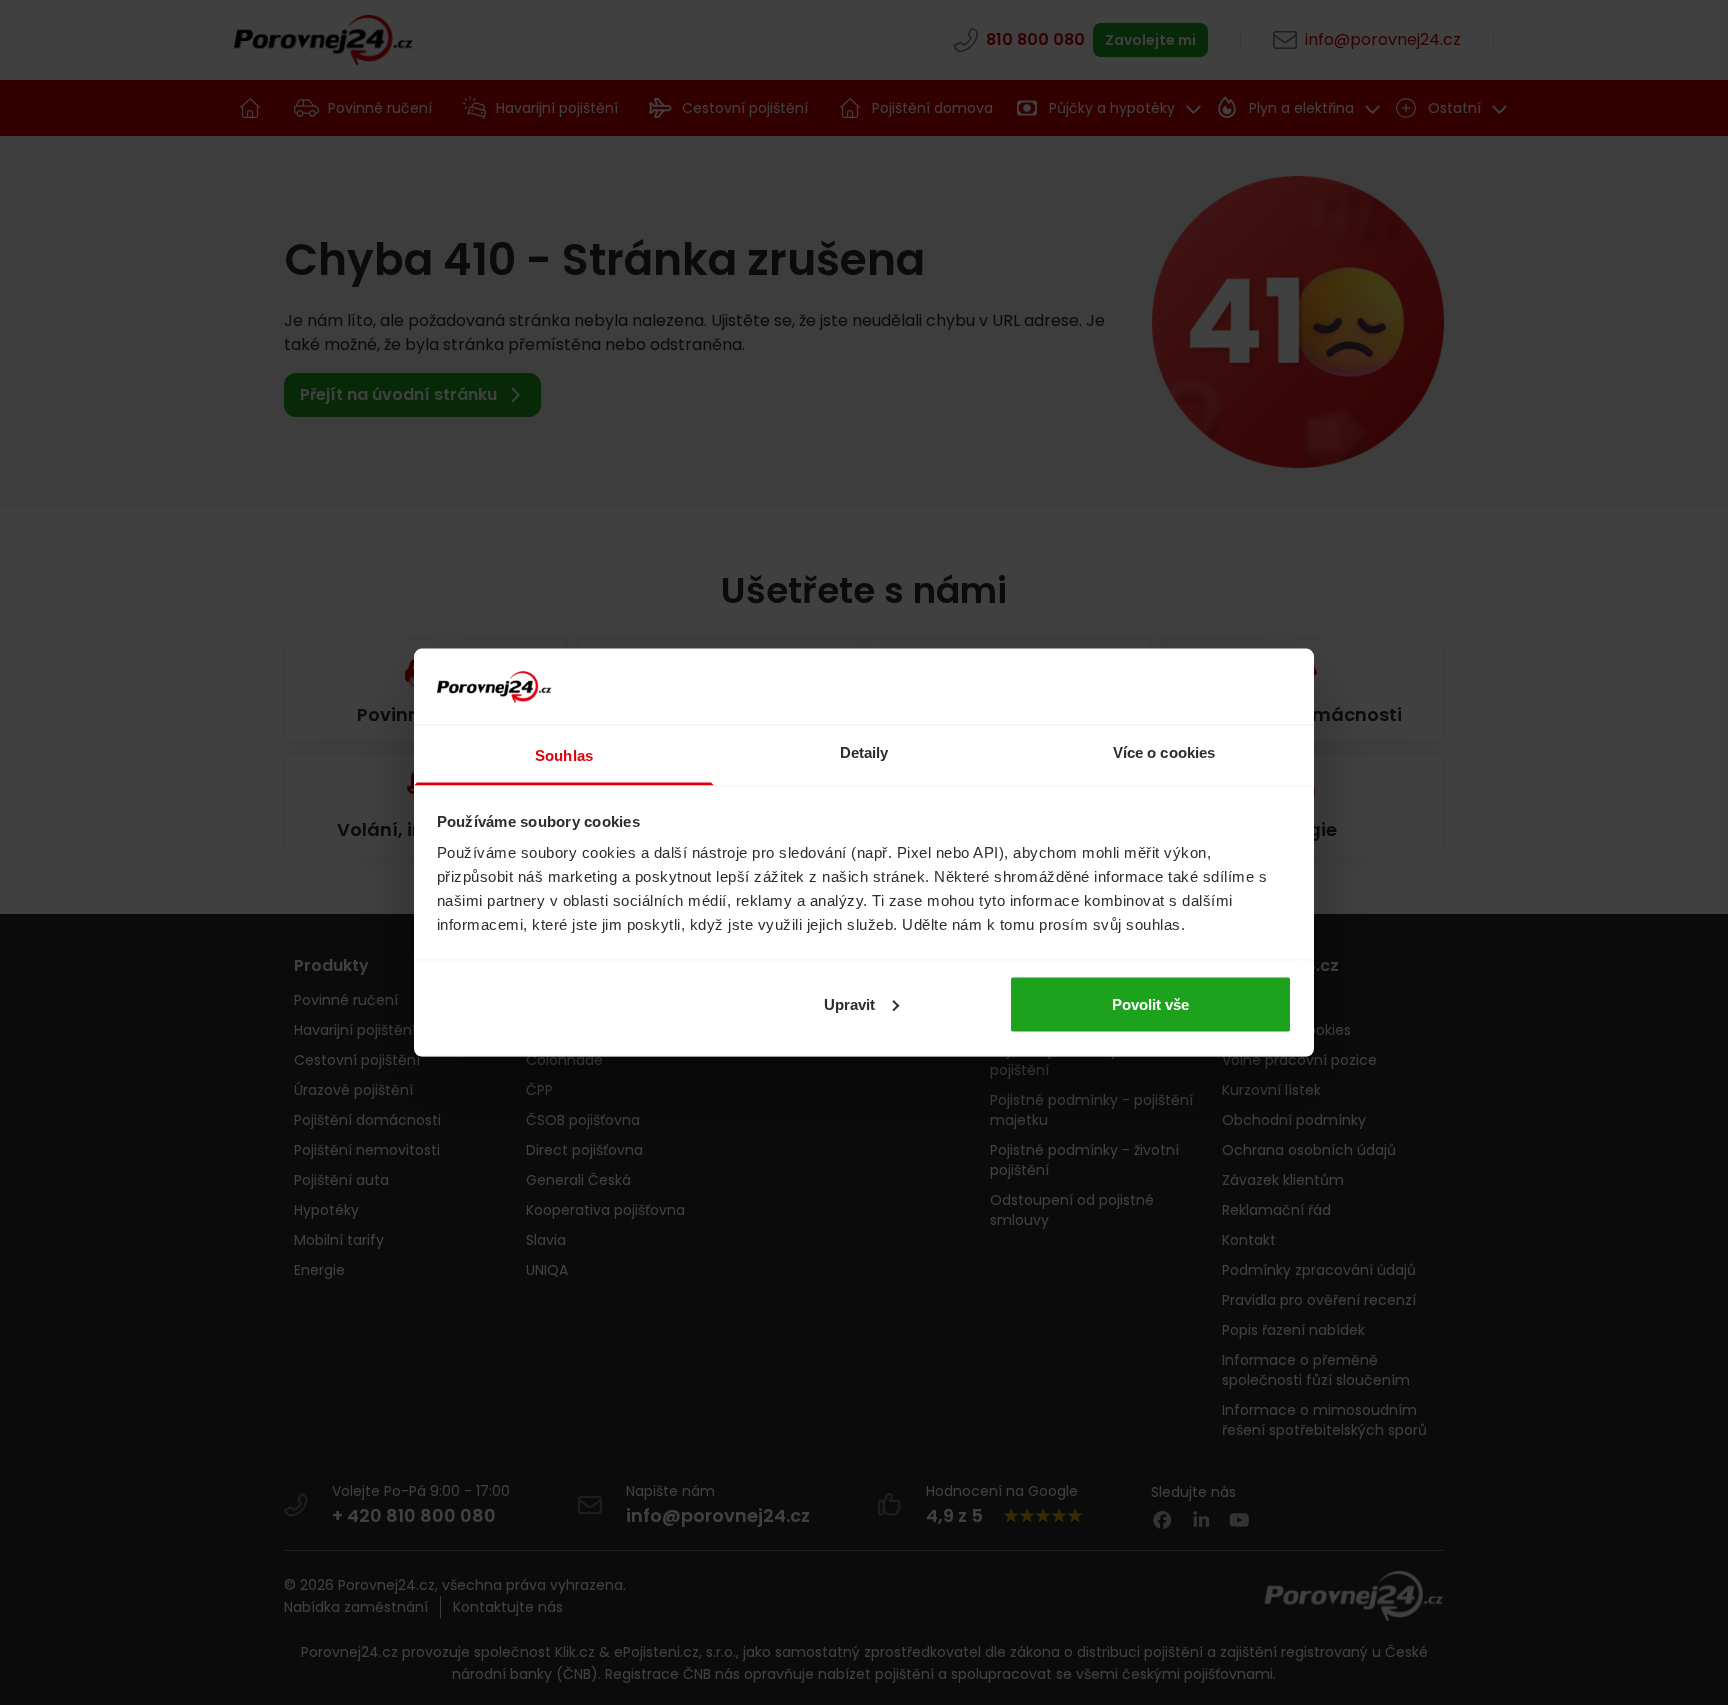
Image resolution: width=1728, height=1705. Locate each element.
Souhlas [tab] (564, 755)
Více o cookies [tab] (1164, 752)
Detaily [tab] (864, 752)
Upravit (849, 1003)
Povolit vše (1150, 1003)
